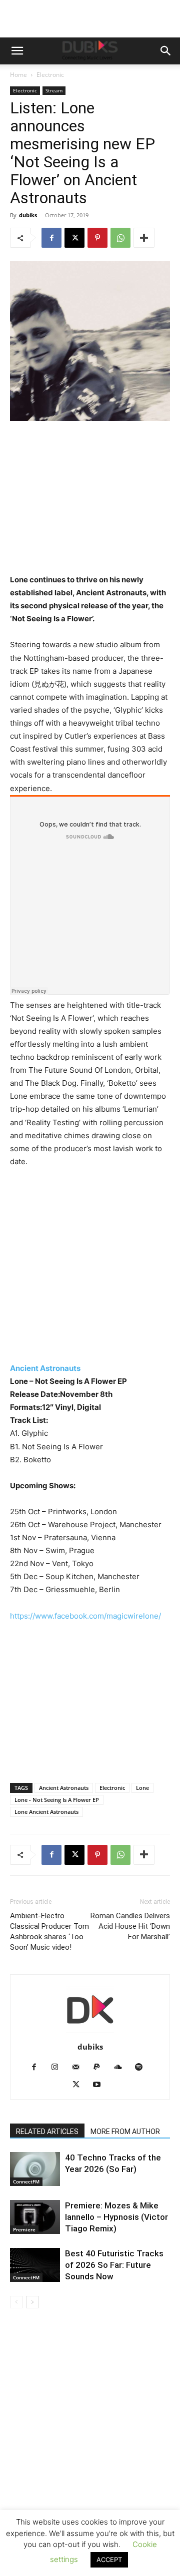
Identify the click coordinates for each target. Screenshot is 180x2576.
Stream (54, 90)
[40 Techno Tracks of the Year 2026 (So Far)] (35, 2169)
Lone (142, 1788)
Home (18, 75)
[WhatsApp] (120, 238)
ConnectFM (26, 2181)
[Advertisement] (90, 2457)
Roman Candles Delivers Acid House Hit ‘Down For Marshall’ (130, 1926)
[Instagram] (59, 2068)
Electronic (50, 75)
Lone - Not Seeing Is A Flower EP (57, 1800)
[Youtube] (101, 2085)
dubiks (28, 215)
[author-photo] (90, 2033)
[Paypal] (101, 2068)
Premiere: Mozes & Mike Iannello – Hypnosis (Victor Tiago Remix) (116, 2217)
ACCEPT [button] (109, 2560)
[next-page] (32, 2302)
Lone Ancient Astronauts (46, 1812)
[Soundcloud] (122, 2068)
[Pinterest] (97, 238)
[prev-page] (16, 2302)
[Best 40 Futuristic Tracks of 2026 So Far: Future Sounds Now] (35, 2265)
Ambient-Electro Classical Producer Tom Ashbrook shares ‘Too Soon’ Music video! (49, 1932)
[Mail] (80, 2068)
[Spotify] (143, 2068)
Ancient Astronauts (45, 1368)
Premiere (24, 2229)
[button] (17, 51)
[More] (144, 238)
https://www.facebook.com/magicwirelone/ (85, 1616)
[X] (74, 238)
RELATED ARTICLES (47, 2132)
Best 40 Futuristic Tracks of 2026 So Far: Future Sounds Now (114, 2265)
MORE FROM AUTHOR (125, 2132)
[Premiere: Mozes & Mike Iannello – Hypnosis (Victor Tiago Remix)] (35, 2217)
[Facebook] (51, 238)
